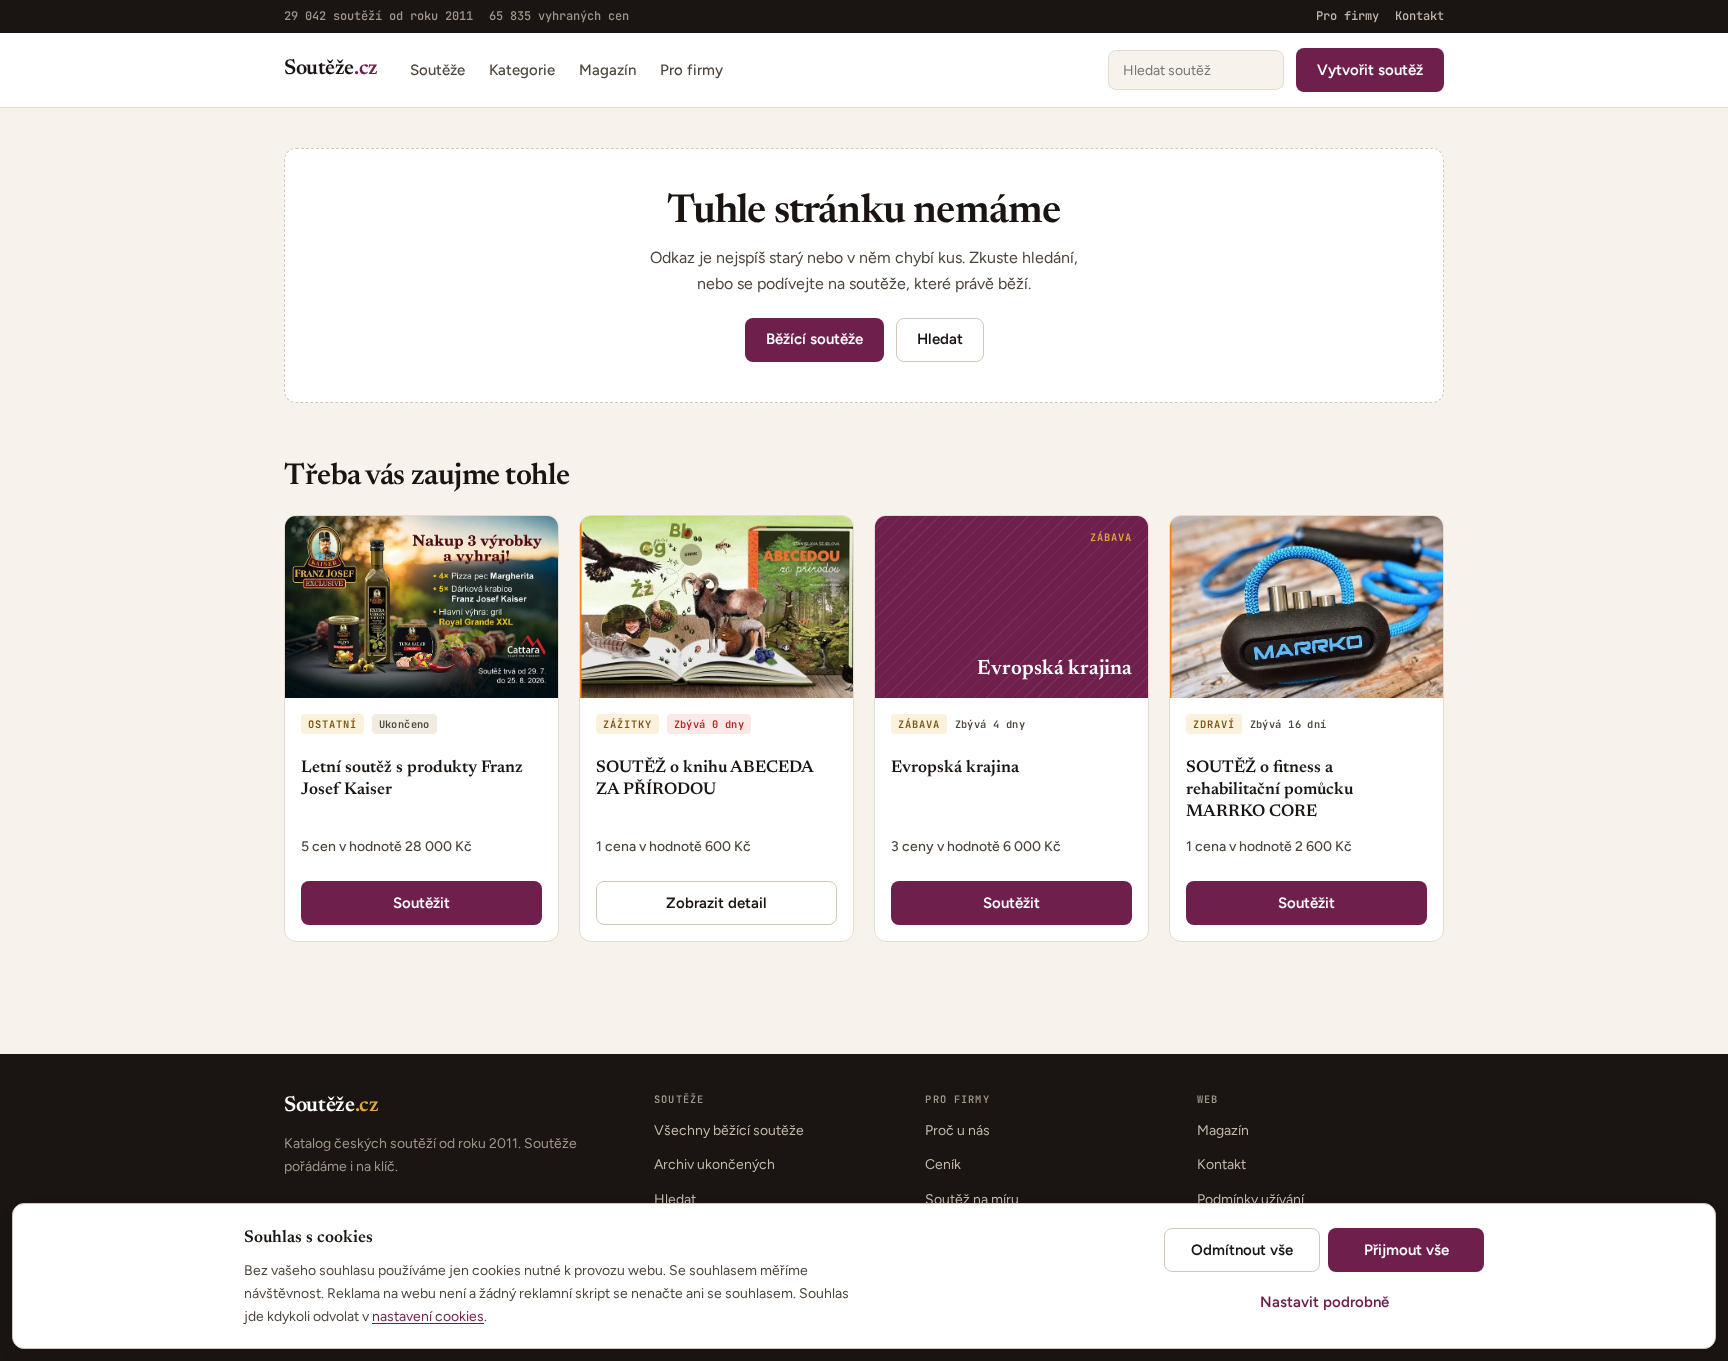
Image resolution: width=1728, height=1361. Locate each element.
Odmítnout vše (1242, 1250)
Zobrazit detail (716, 903)
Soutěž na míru (972, 1199)
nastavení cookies (428, 1316)
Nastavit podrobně (1324, 1302)
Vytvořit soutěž (1370, 69)
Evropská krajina (955, 768)
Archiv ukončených (714, 1164)
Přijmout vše (1406, 1250)
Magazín (607, 69)
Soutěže (331, 69)
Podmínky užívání (1250, 1199)
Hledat (940, 339)
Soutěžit (421, 903)
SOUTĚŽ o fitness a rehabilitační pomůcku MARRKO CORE (1269, 790)
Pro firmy (1347, 16)
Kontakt (1419, 16)
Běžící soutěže (814, 339)
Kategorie (522, 69)
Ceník (943, 1164)
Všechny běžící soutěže (729, 1130)
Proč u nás (957, 1130)
